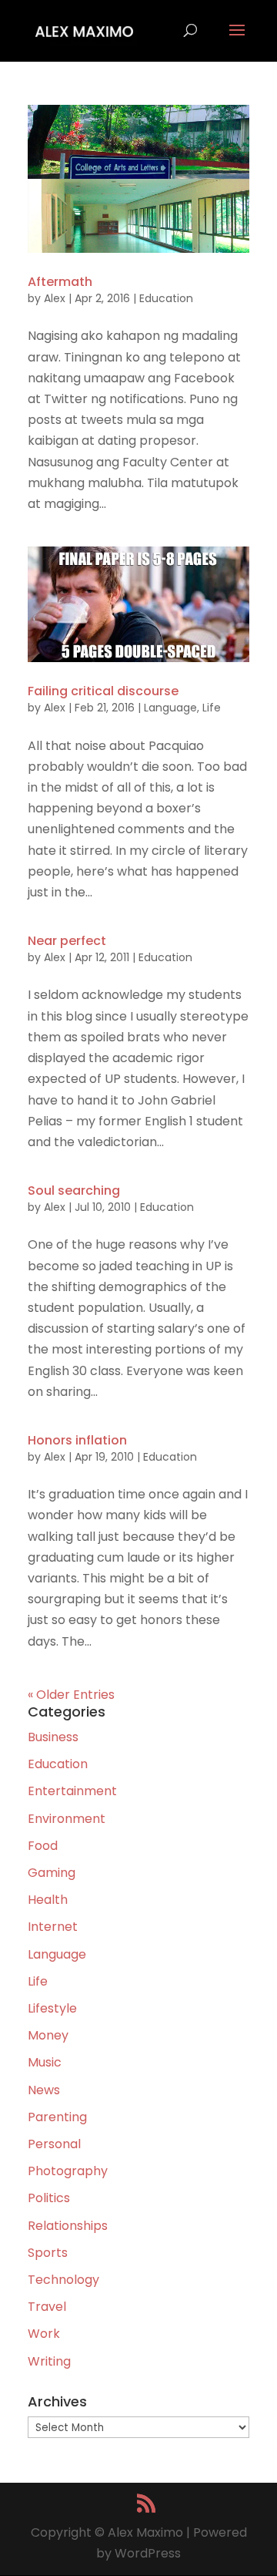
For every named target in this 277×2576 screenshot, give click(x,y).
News (44, 2090)
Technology (63, 2280)
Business (53, 1737)
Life (212, 708)
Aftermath (60, 282)
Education (166, 298)
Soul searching (74, 1190)
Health (48, 1900)
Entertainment (72, 1791)
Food (43, 1846)
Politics (49, 2198)
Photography (68, 2171)
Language (170, 708)
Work (44, 2334)
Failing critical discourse (103, 691)
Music (45, 2062)
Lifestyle (52, 2008)
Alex (55, 298)
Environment (67, 1819)
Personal (54, 2144)
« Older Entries (71, 1695)
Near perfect (67, 941)
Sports (48, 2253)
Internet (53, 1927)
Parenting (57, 2117)
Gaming (52, 1873)
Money (48, 2035)
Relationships (68, 2226)
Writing (49, 2361)
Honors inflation (77, 1440)
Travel (47, 2307)
